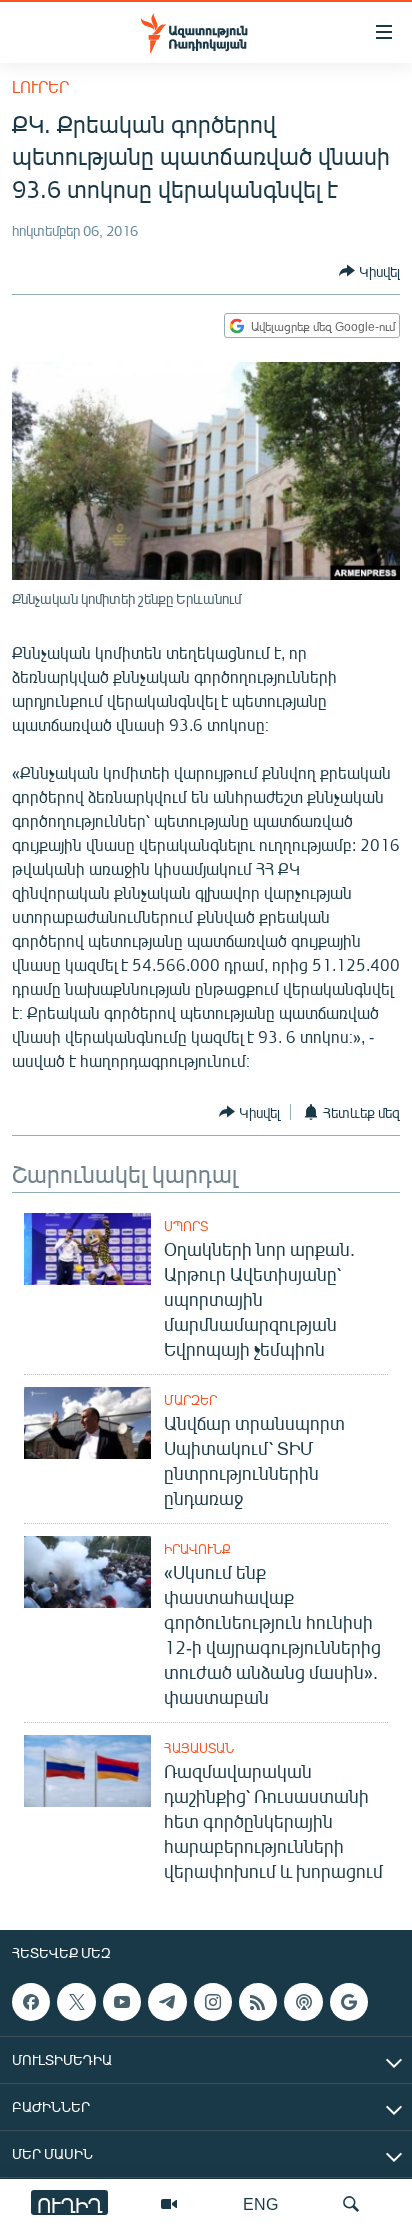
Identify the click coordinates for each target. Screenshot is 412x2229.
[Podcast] (303, 2002)
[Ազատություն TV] (169, 2204)
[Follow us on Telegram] (167, 2002)
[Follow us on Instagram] (213, 2002)
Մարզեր (190, 1400)
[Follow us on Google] (349, 2002)
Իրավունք (197, 1549)
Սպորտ (186, 1226)
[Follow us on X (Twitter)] (76, 2002)
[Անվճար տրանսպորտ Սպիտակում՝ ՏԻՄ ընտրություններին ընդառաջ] (87, 1423)
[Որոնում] (351, 2204)
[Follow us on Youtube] (122, 2002)
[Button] (369, 271)
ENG (260, 2203)
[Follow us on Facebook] (31, 2002)
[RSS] (258, 2002)
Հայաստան (199, 1748)
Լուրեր (40, 86)
